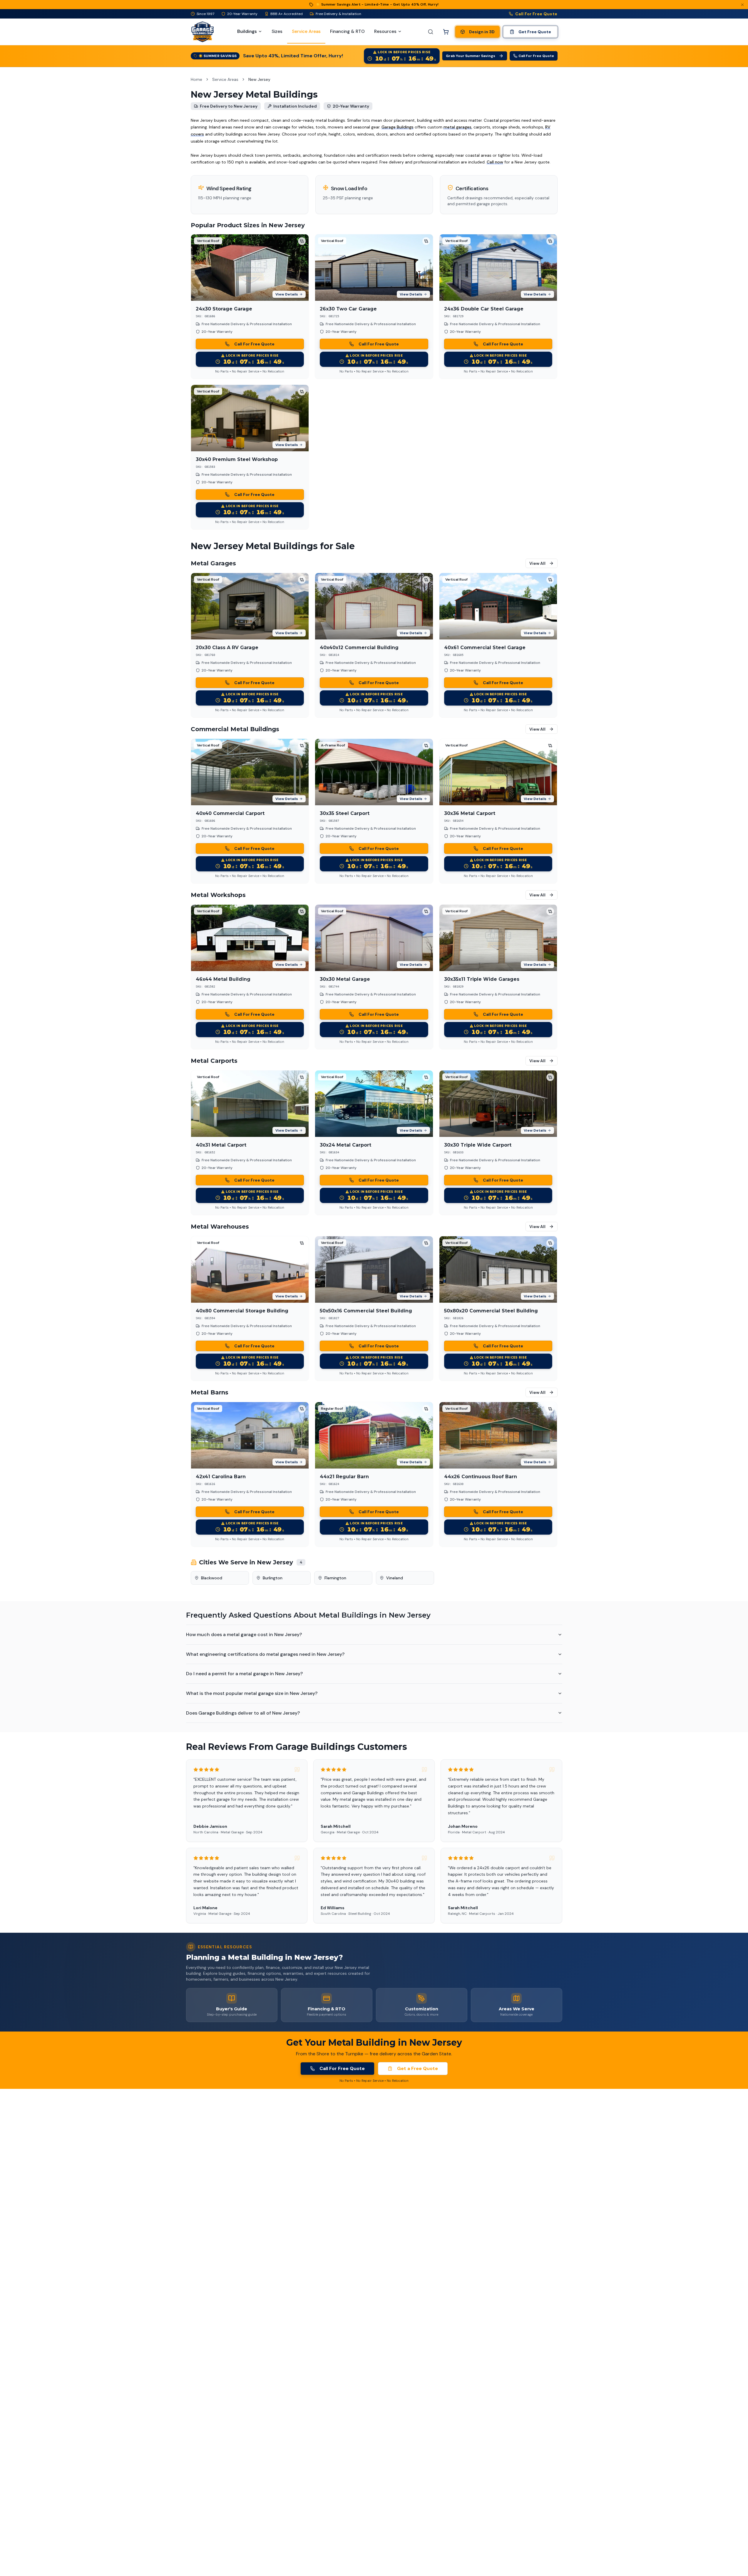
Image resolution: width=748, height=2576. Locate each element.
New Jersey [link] (259, 79)
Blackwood (212, 1578)
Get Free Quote (535, 32)
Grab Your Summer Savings (471, 56)
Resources (385, 31)
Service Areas (225, 79)
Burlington (273, 1578)
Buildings (247, 31)
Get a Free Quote (417, 2068)
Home (196, 79)
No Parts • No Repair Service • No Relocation (250, 371)
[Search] (431, 32)
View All (537, 563)
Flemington (335, 1578)
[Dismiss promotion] (742, 5)
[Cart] (446, 32)
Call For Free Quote (536, 14)
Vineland (395, 1578)
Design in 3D (482, 32)
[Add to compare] (302, 241)
